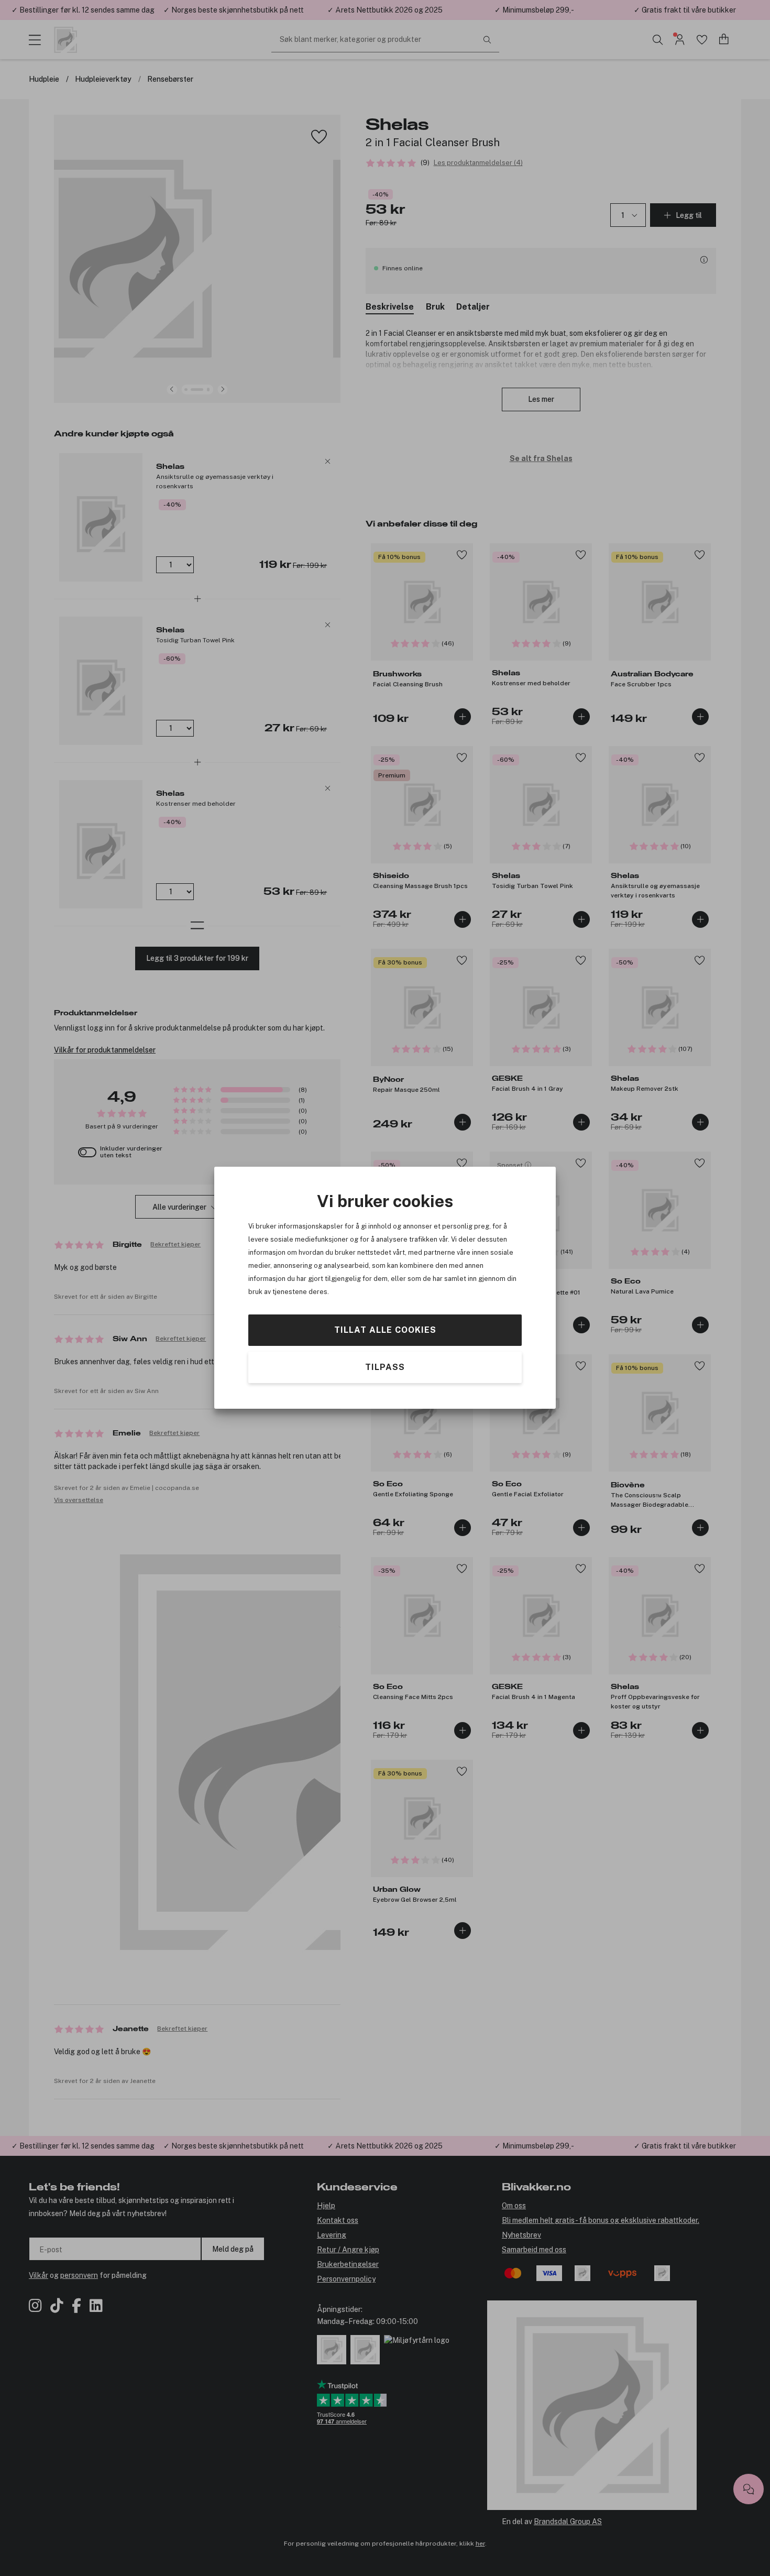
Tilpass (385, 1367)
